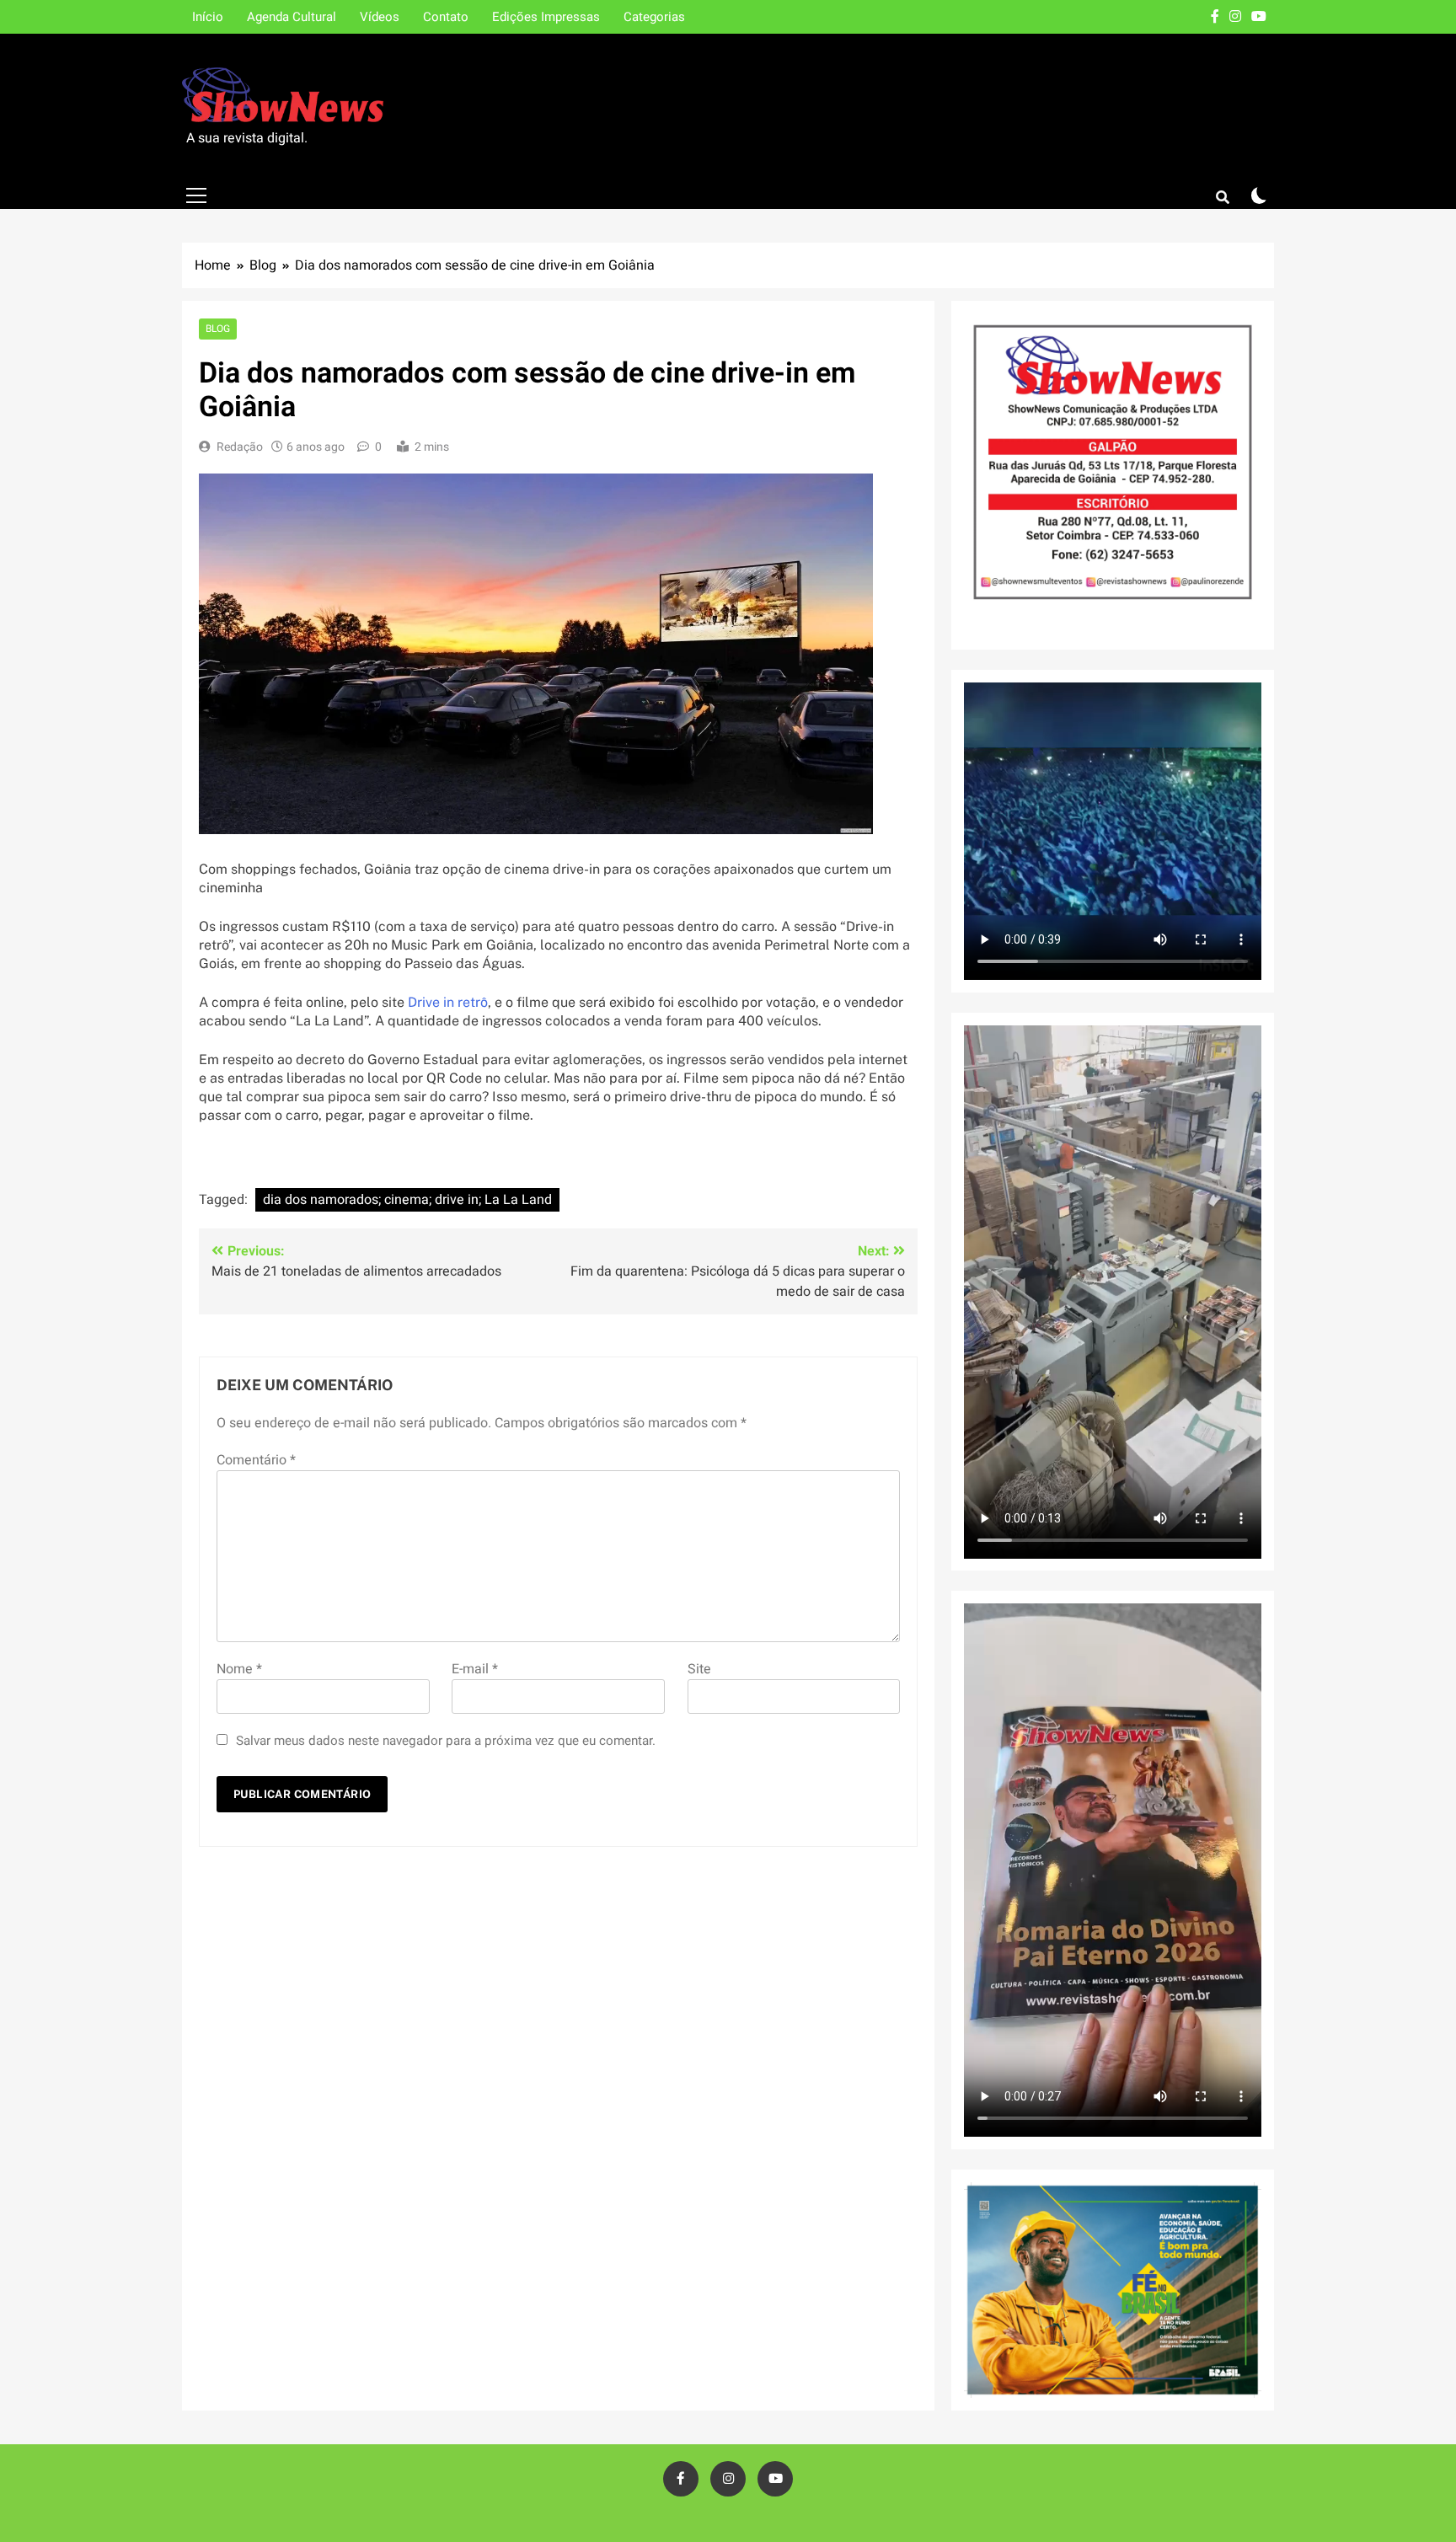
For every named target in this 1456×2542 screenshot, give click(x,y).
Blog (218, 329)
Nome (239, 1669)
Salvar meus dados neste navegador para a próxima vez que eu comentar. (446, 1741)
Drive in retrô (448, 1002)
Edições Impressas (546, 17)
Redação (240, 447)
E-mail (475, 1669)
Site (699, 1669)
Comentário (256, 1460)
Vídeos (380, 17)
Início (208, 17)
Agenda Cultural (292, 17)
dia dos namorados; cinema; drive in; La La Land (407, 1200)
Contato (446, 17)
